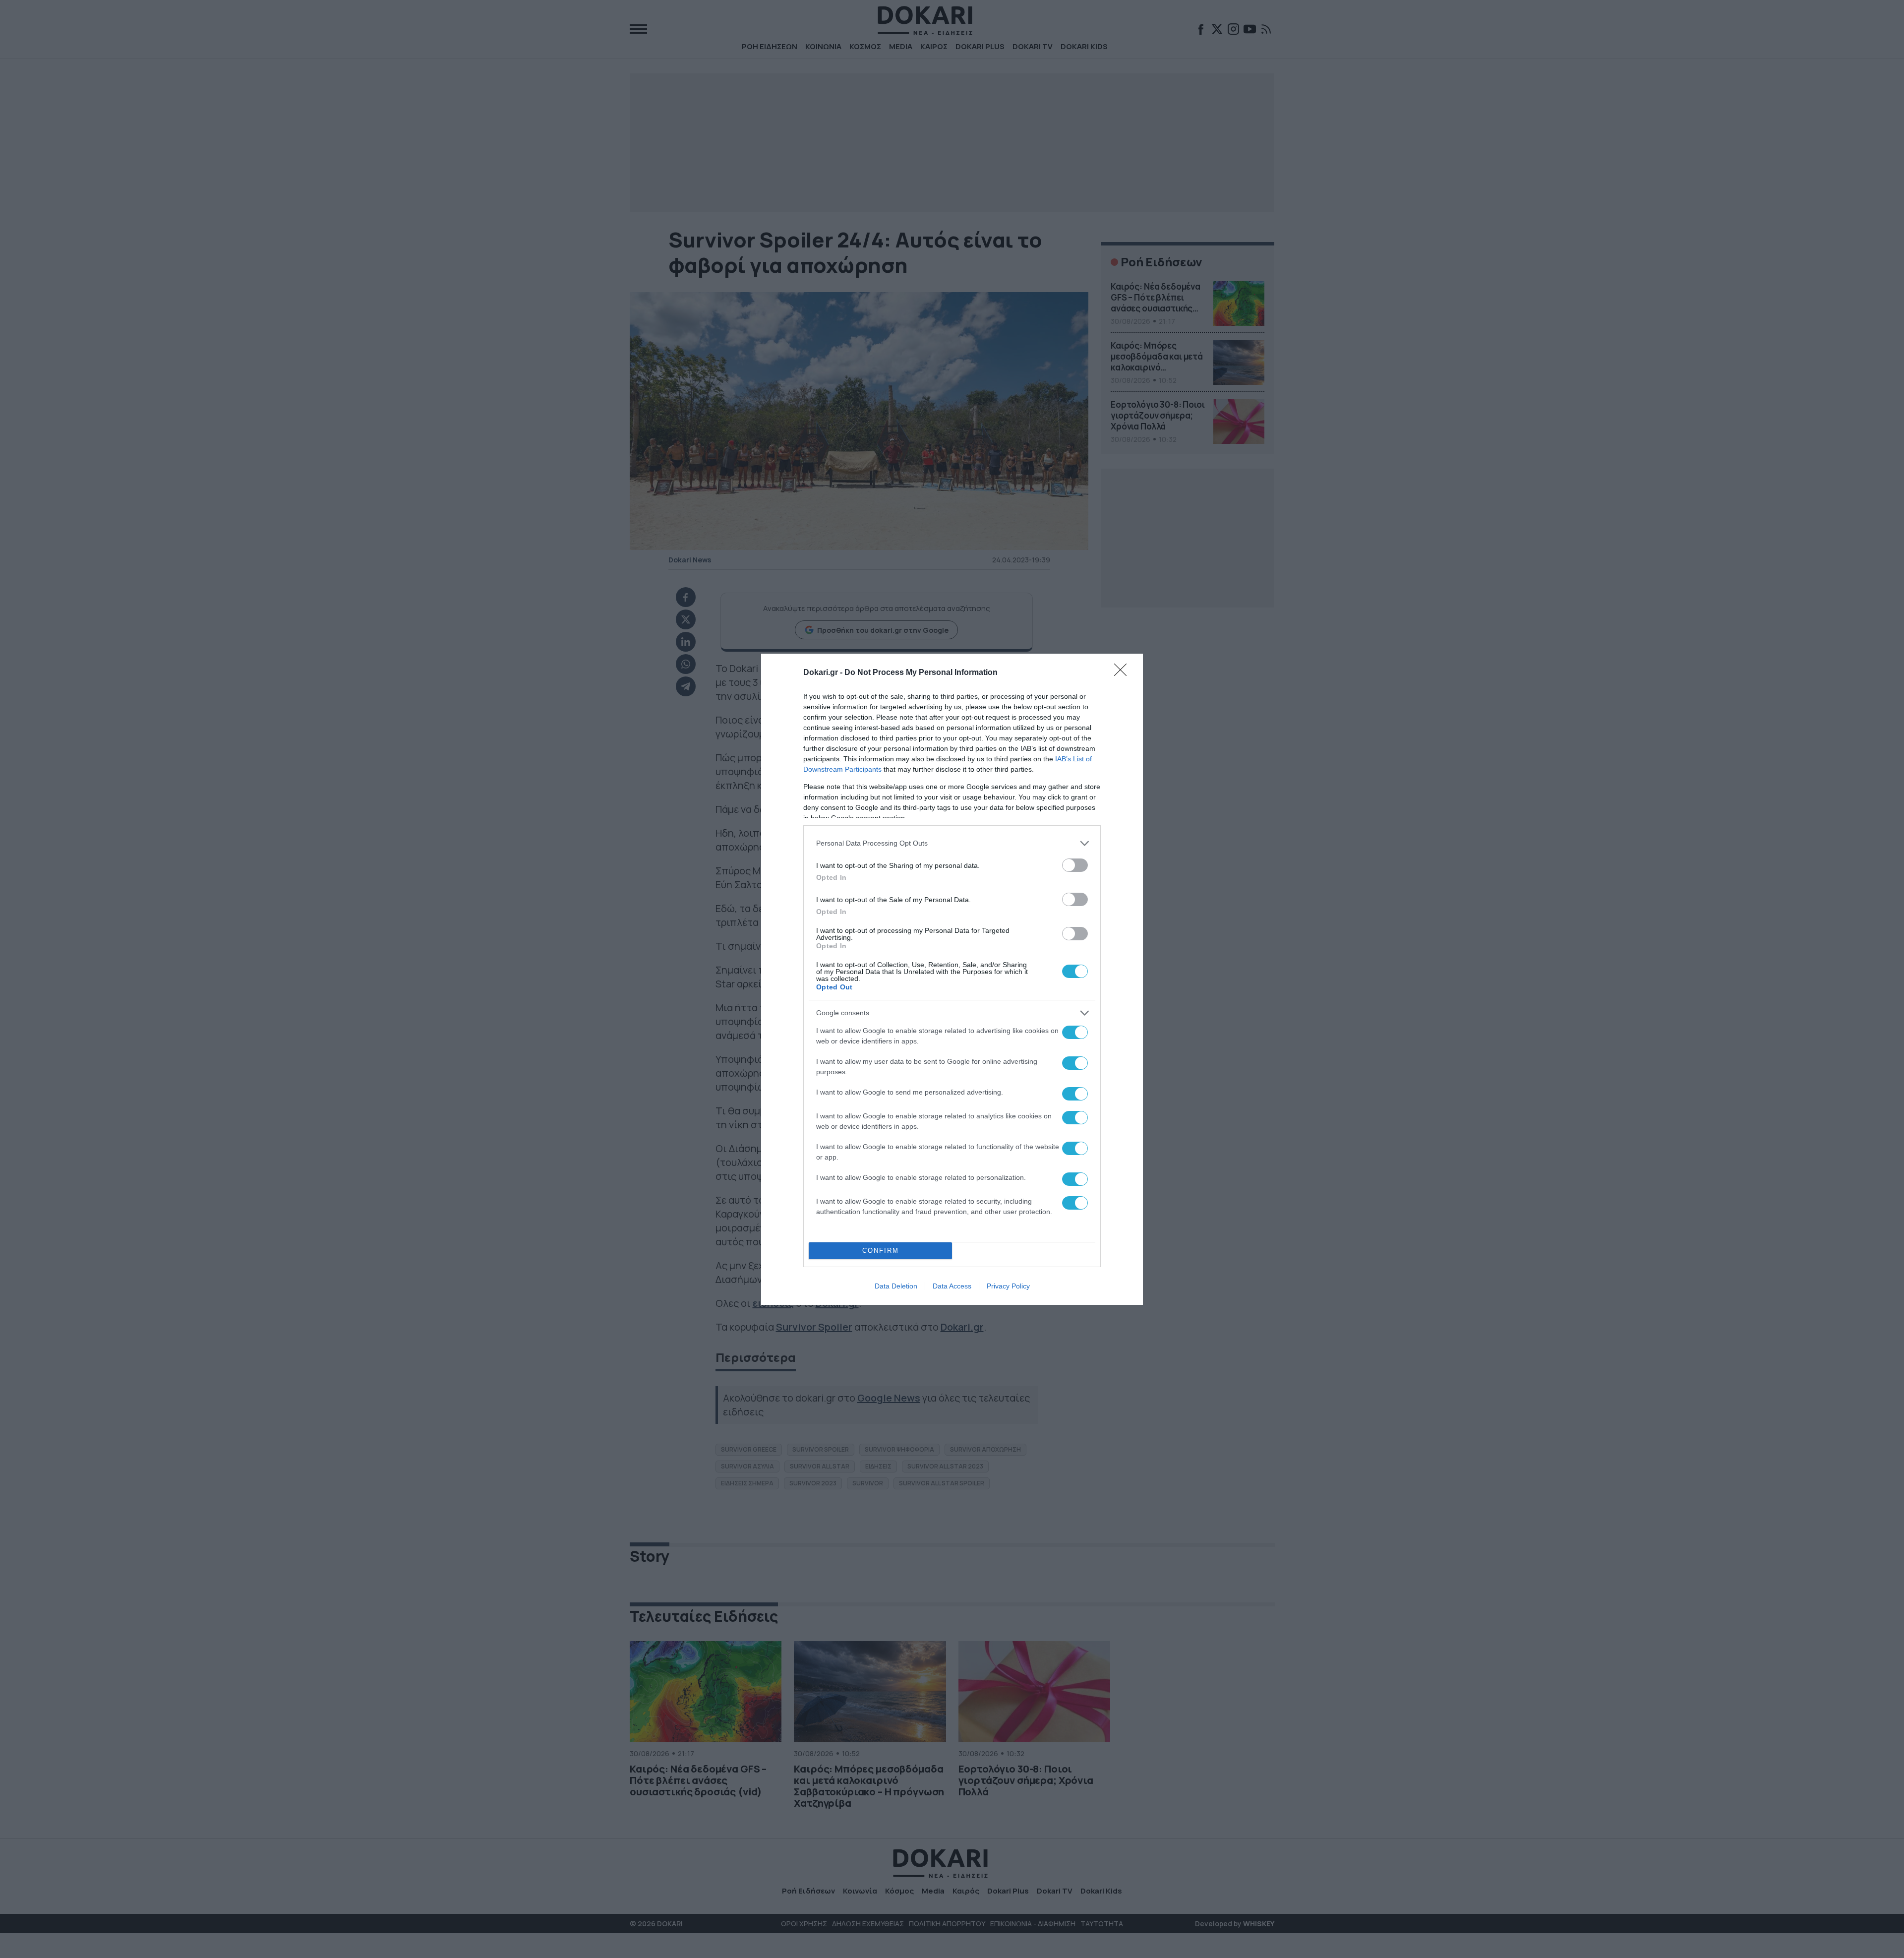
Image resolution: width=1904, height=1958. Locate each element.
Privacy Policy (1008, 1286)
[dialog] (952, 979)
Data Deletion (896, 1286)
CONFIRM (881, 1251)
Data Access (952, 1286)
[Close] (1124, 673)
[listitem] (952, 843)
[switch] (1075, 865)
